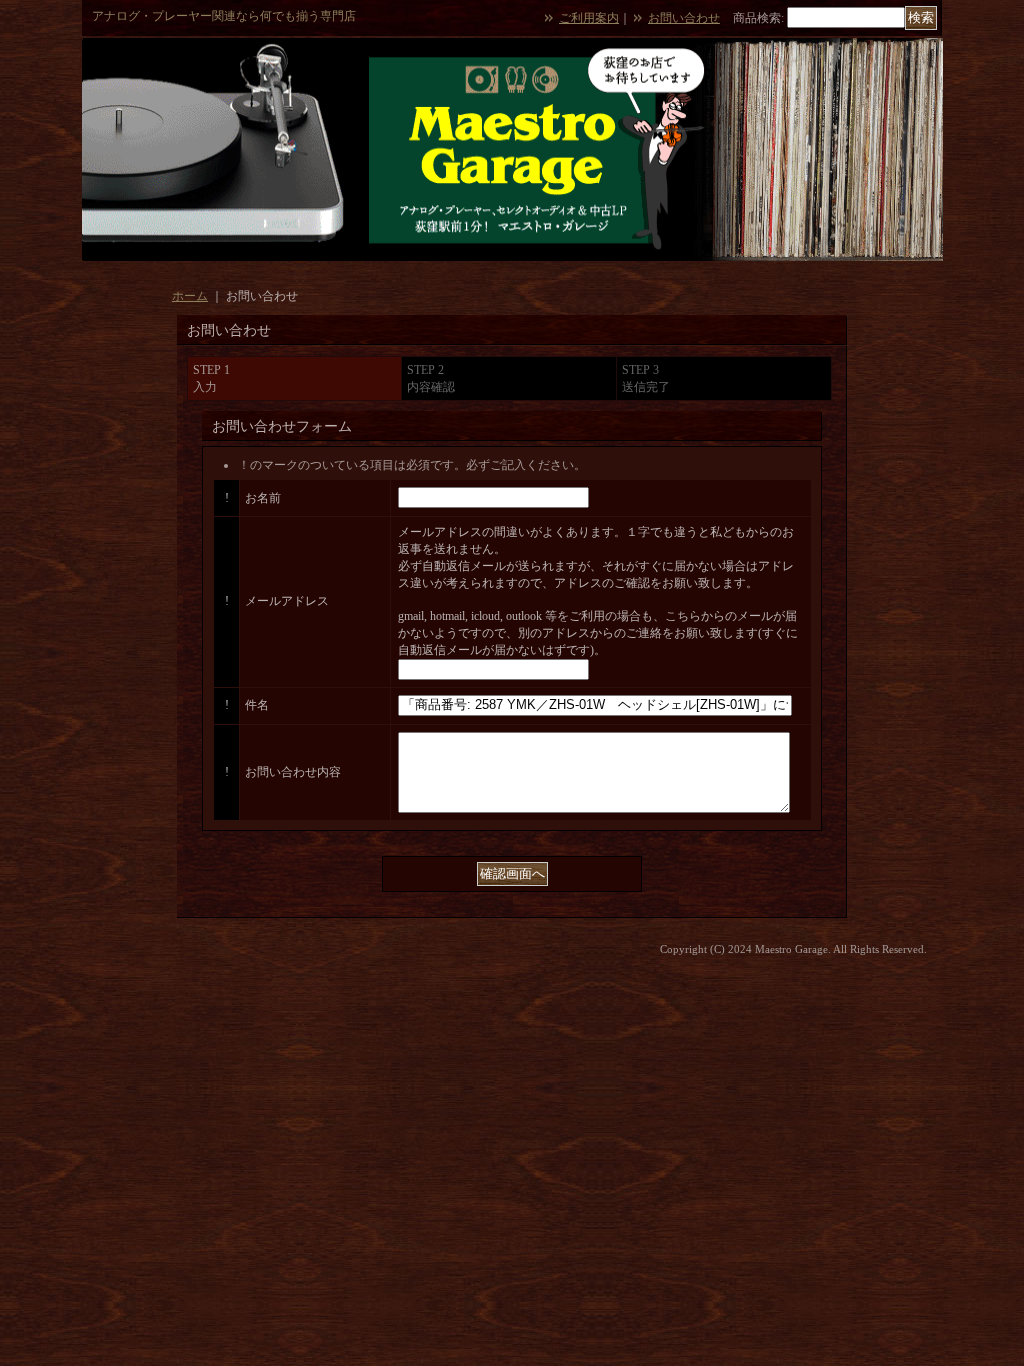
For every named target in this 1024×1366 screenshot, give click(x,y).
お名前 (263, 498)
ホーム (190, 296)
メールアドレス (287, 601)
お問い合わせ (684, 18)
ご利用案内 (589, 18)
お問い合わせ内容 (293, 772)
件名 (257, 705)
